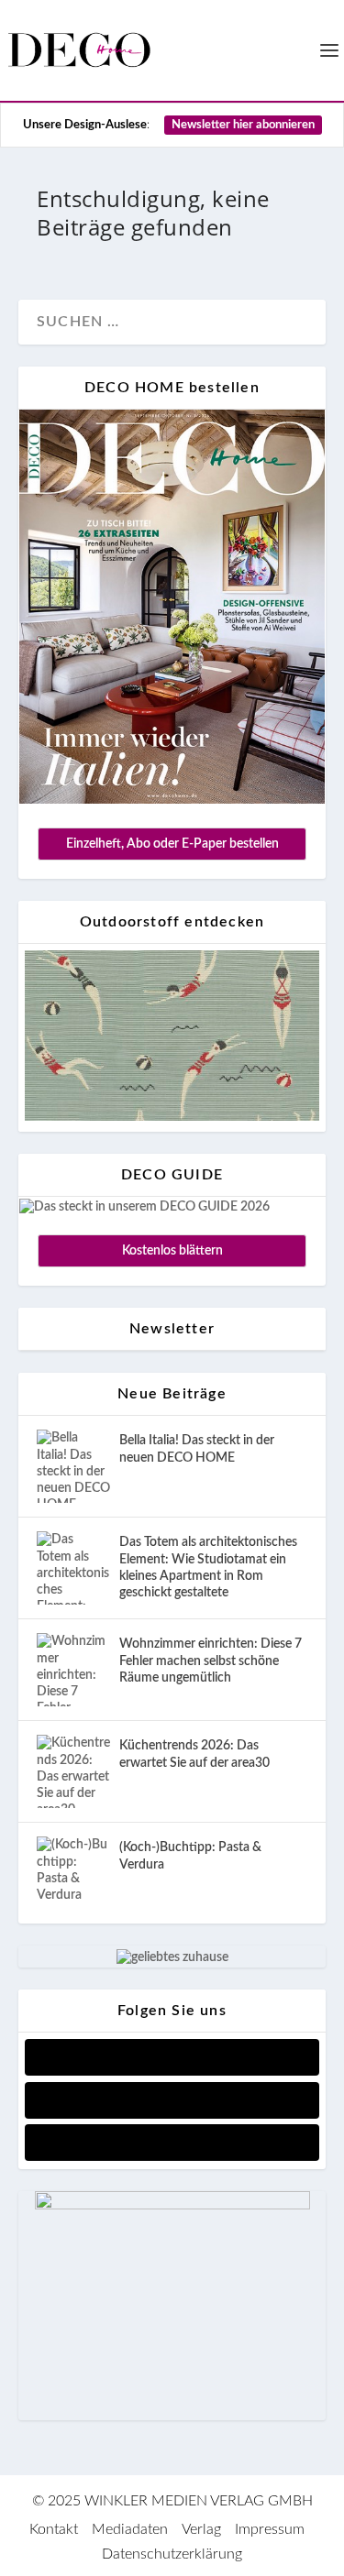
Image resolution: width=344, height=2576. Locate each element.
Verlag (201, 2529)
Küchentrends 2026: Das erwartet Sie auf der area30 (194, 1754)
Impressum (270, 2529)
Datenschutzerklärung (172, 2554)
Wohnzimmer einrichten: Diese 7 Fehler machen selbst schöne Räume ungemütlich (211, 1661)
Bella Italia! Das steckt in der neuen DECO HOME (197, 1449)
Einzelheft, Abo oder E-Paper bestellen (172, 844)
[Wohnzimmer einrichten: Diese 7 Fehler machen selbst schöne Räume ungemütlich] (73, 1670)
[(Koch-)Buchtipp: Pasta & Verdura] (73, 1873)
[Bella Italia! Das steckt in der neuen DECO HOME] (73, 1466)
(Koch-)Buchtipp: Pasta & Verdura (190, 1856)
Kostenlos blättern (172, 1251)
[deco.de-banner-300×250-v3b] (172, 2206)
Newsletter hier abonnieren (243, 125)
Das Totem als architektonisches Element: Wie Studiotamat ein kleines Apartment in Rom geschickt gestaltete (208, 1568)
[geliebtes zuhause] (172, 1957)
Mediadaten (130, 2529)
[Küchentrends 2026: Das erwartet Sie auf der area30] (73, 1771)
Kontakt (54, 2529)
